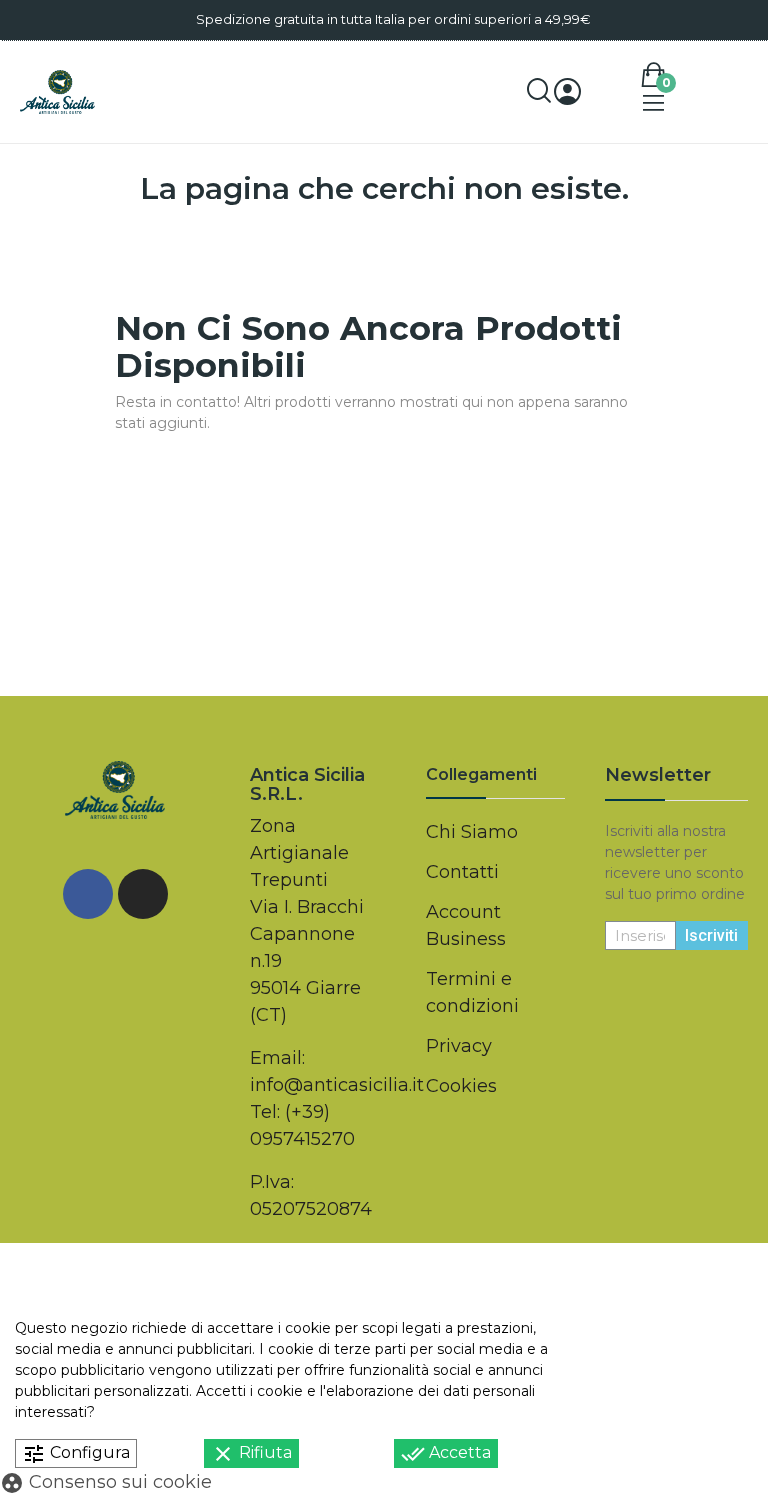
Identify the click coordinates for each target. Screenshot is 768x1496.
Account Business (466, 925)
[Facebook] (88, 894)
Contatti (462, 872)
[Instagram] (143, 894)
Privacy (459, 1046)
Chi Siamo (472, 832)
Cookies (461, 1086)
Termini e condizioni (472, 992)
